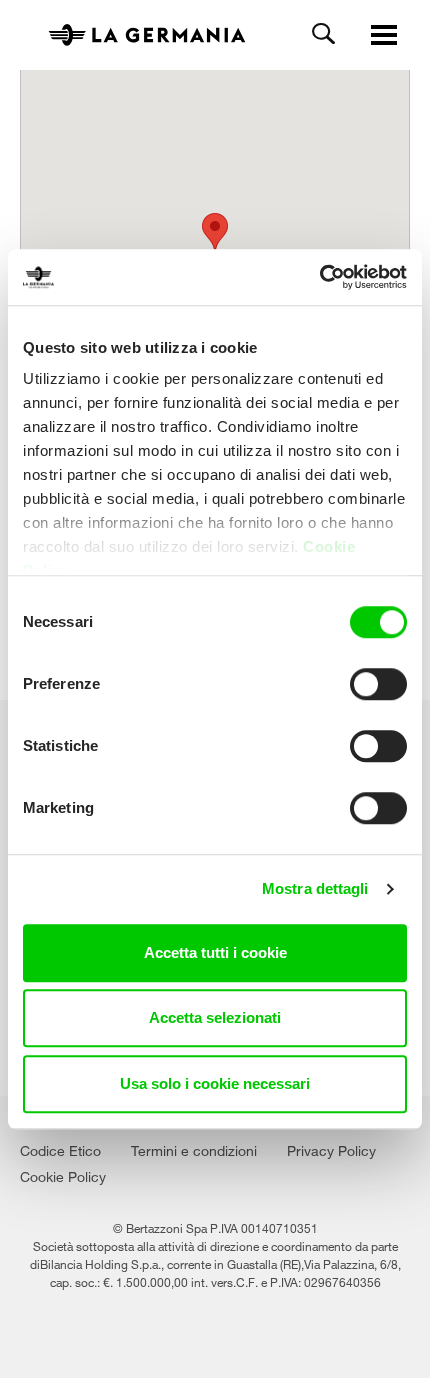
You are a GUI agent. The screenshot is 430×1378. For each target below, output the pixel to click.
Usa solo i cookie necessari (215, 1083)
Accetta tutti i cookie (215, 952)
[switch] (378, 684)
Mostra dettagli (315, 888)
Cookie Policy (63, 1174)
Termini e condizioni (194, 1148)
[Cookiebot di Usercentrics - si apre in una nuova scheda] (319, 277)
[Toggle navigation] (384, 36)
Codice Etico (60, 1148)
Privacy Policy (331, 1148)
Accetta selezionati (215, 1017)
